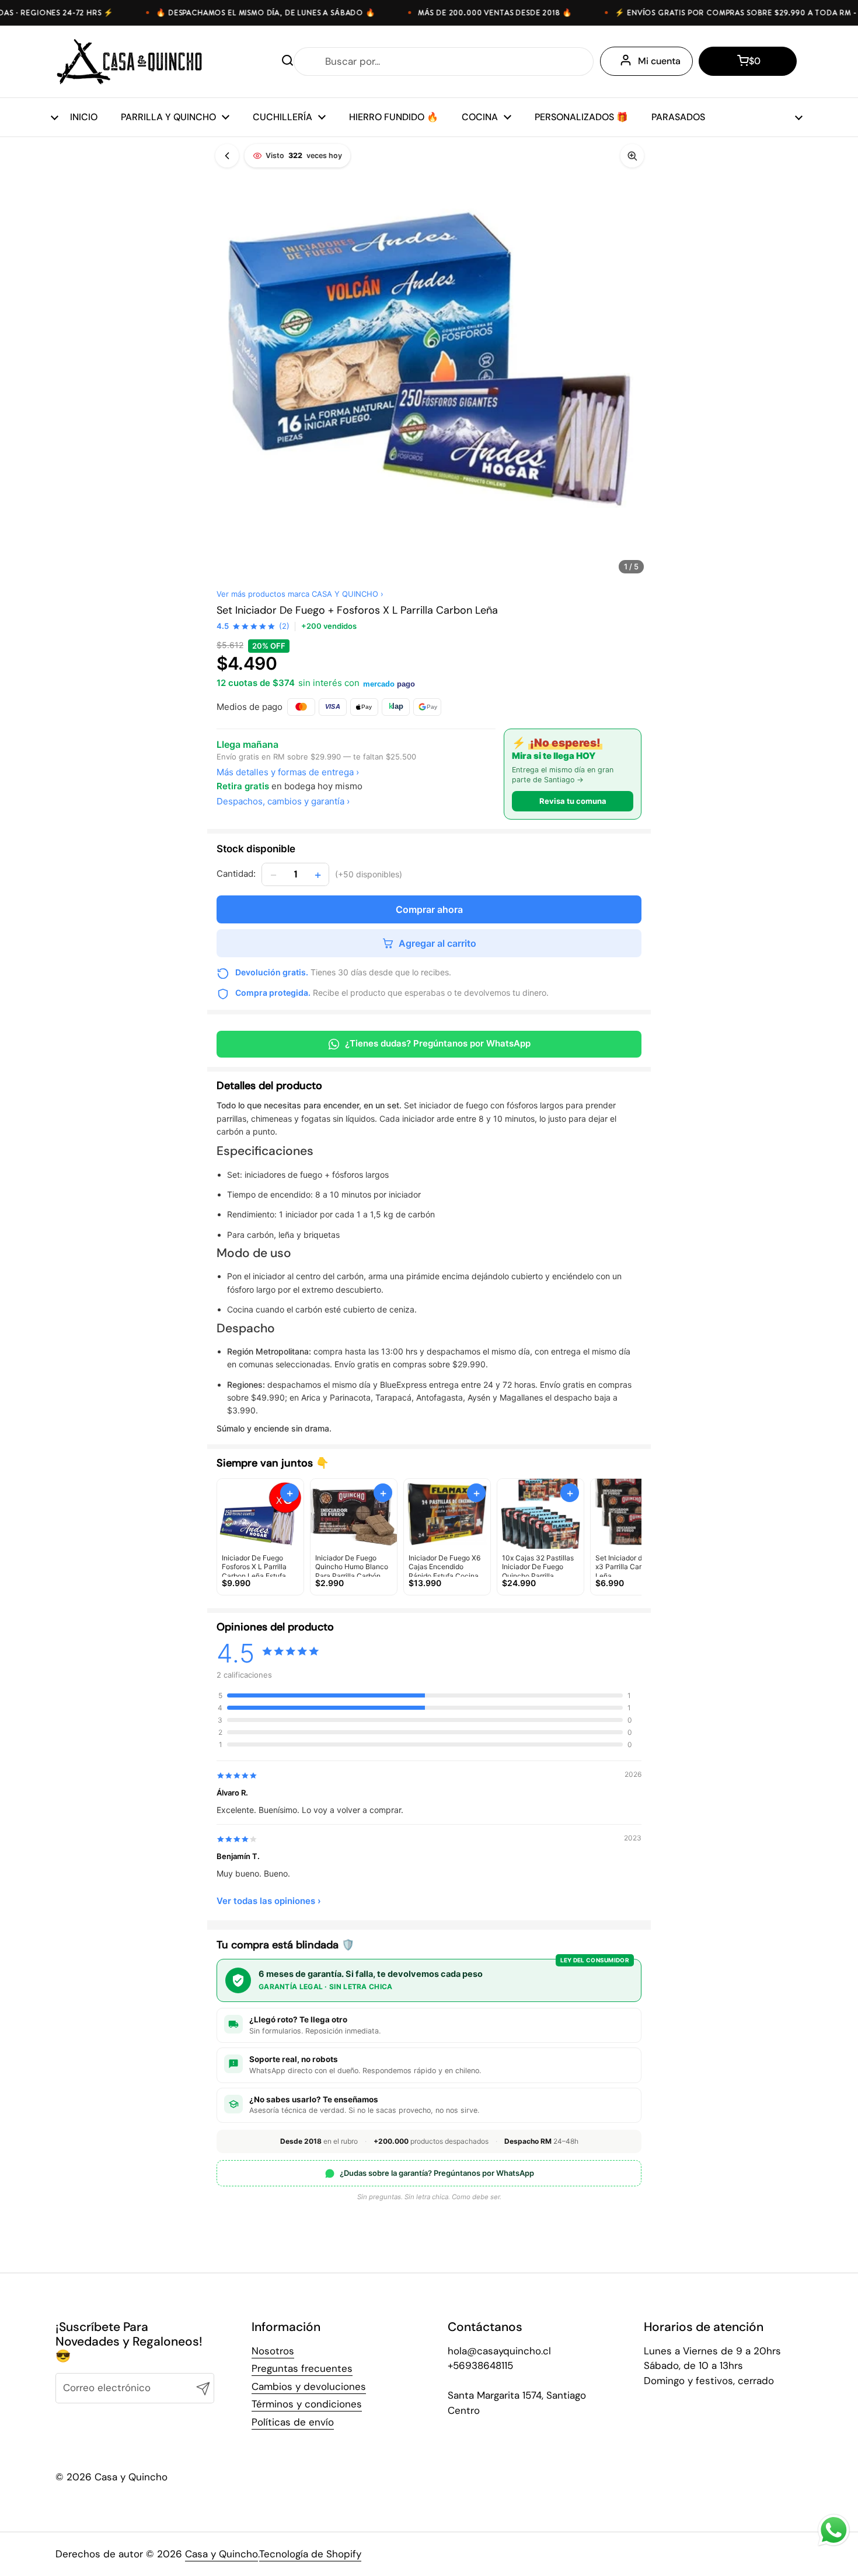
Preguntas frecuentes (302, 2368)
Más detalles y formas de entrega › (288, 772)
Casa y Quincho (222, 2554)
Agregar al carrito (437, 943)
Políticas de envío (293, 2422)
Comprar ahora (429, 909)
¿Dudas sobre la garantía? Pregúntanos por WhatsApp (437, 2173)
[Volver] (227, 156)
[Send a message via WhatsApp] (834, 2530)
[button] (748, 61)
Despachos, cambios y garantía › (283, 801)
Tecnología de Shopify (310, 2554)
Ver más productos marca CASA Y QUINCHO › (300, 594)
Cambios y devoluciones (309, 2386)
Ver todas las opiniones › (269, 1901)
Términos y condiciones (307, 2404)
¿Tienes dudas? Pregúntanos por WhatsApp (438, 1043)
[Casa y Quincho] (129, 62)
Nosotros (273, 2351)
